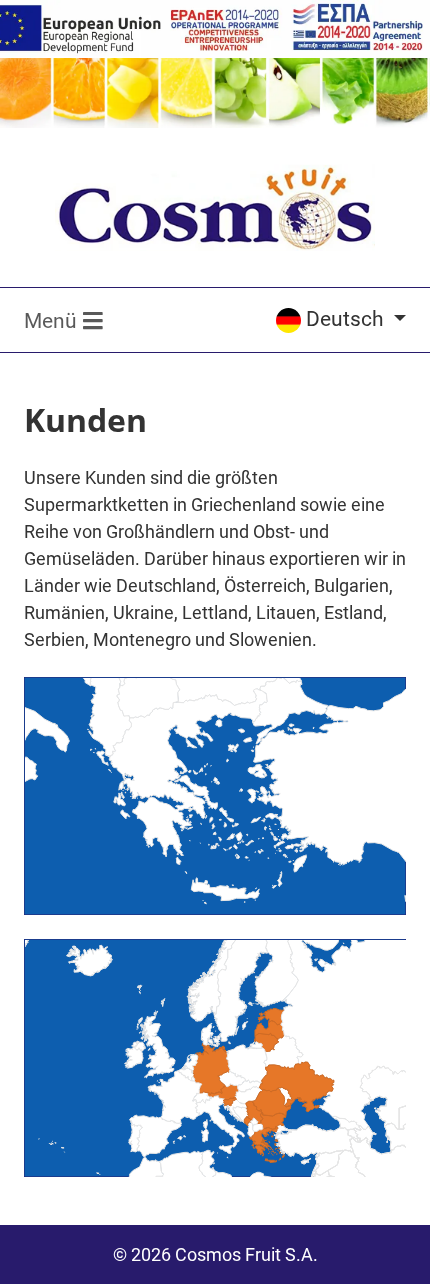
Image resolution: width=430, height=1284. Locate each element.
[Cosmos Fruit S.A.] (215, 207)
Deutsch (347, 319)
